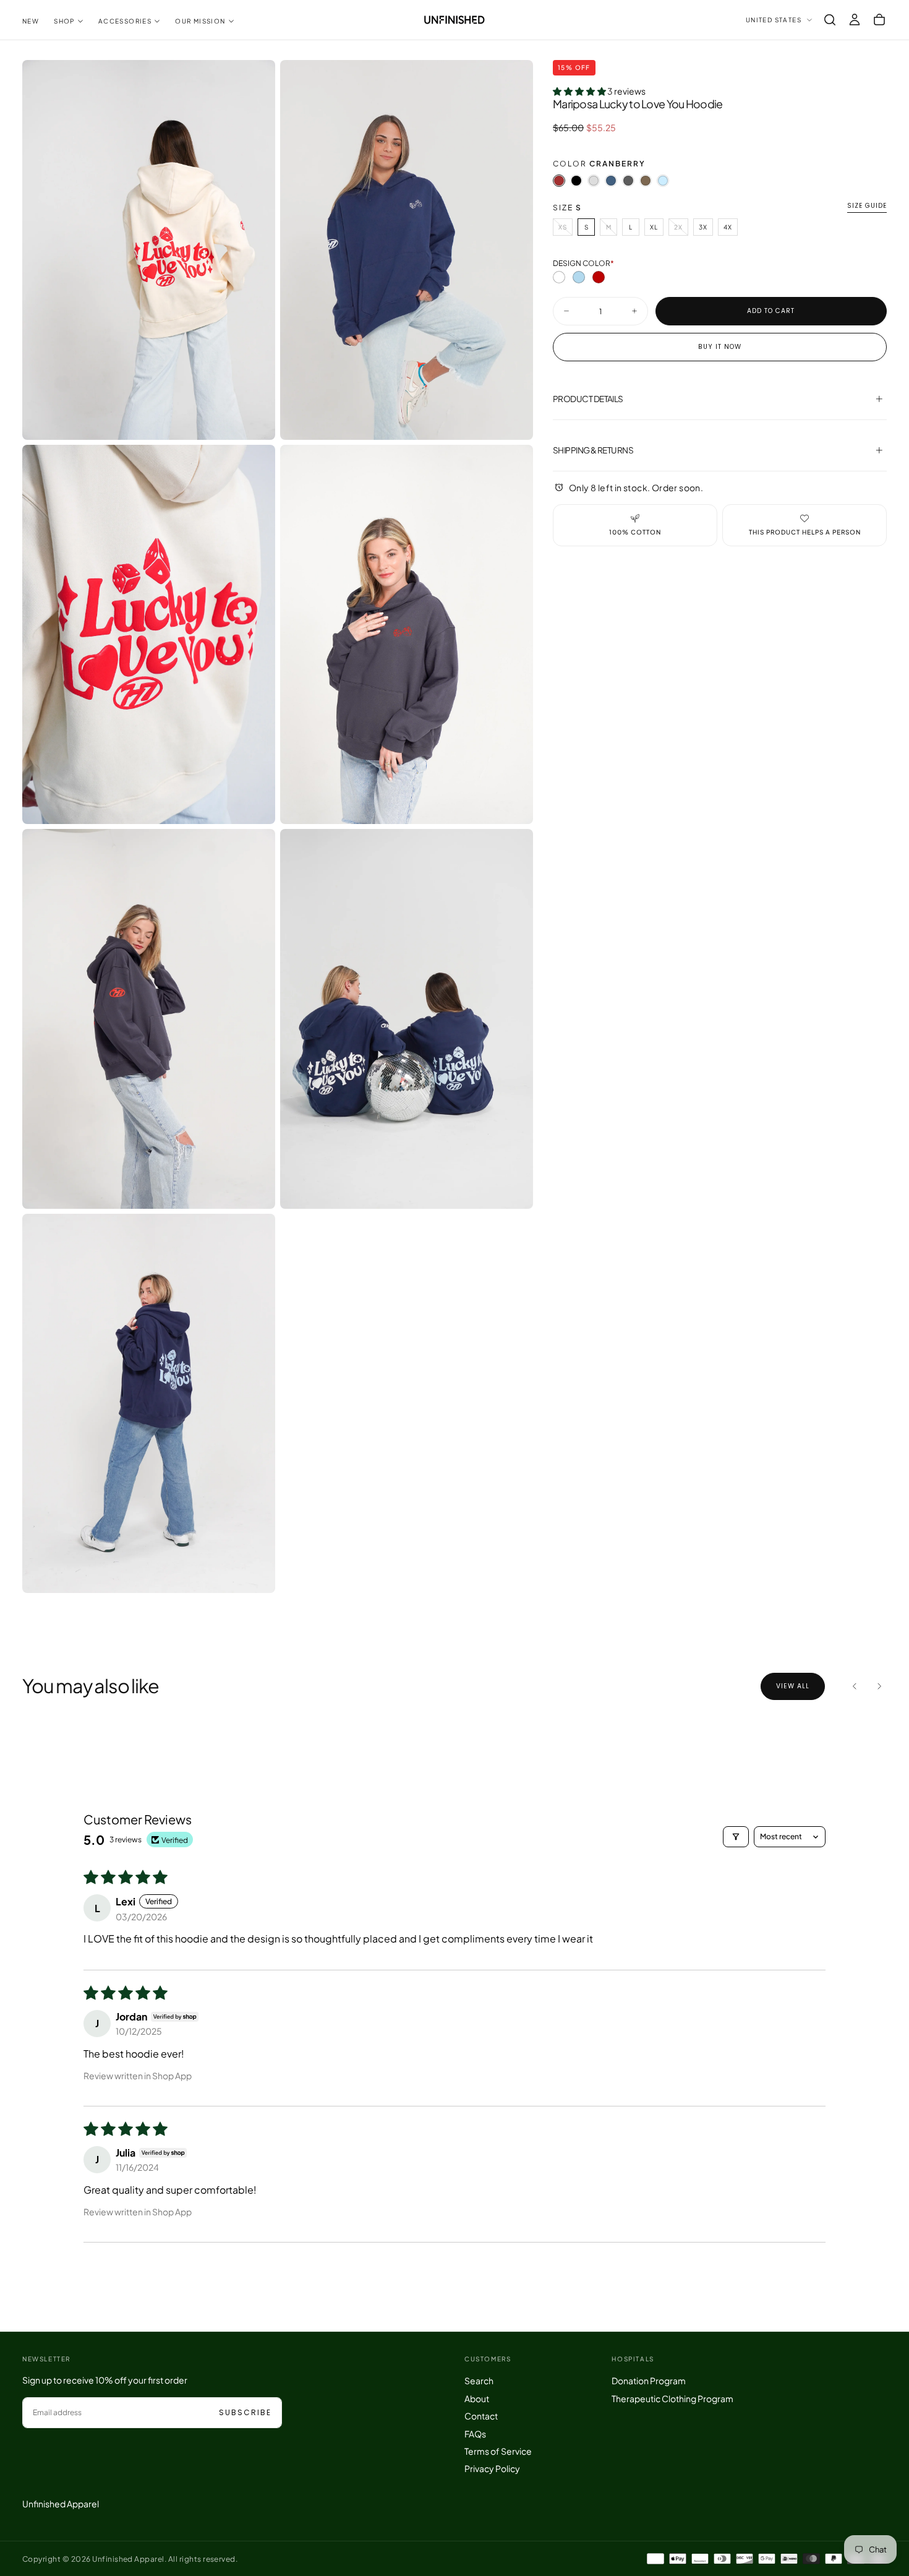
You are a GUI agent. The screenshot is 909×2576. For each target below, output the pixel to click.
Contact (481, 2416)
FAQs (475, 2434)
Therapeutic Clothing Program (672, 2398)
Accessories (125, 21)
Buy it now (720, 347)
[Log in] (855, 20)
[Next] (879, 1686)
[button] (830, 20)
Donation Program (649, 2381)
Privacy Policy (492, 2468)
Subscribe (245, 2412)
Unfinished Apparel (61, 2504)
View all (793, 1686)
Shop (64, 21)
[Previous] (855, 1686)
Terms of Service (498, 2451)
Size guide (867, 206)
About (477, 2398)
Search (479, 2381)
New (31, 21)
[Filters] (736, 1837)
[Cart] (879, 20)
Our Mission (200, 21)
